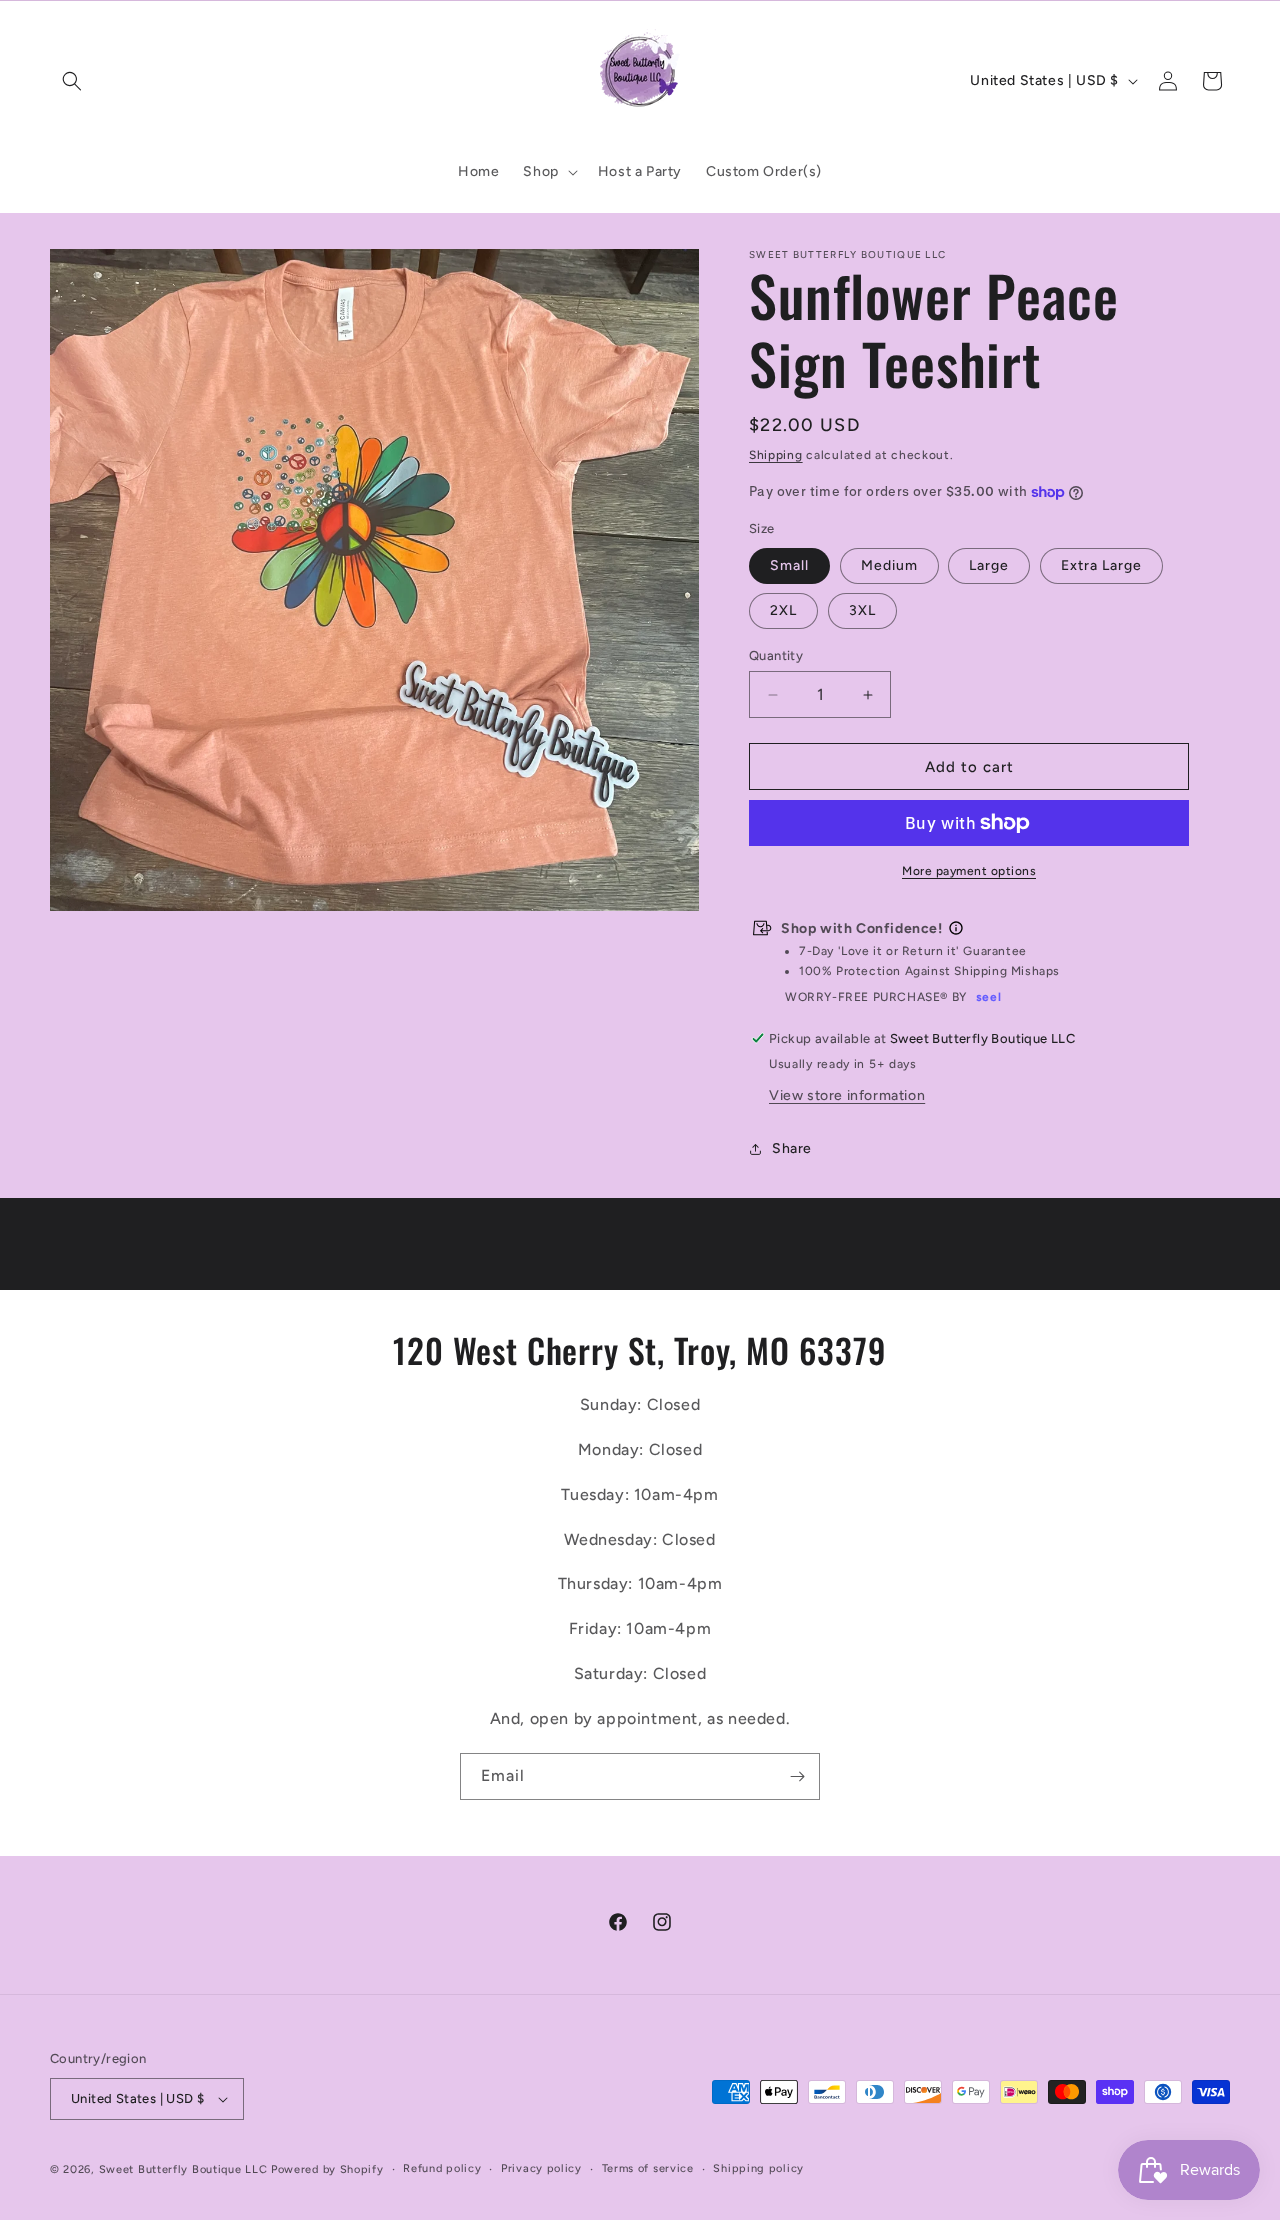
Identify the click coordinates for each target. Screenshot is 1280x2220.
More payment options (969, 871)
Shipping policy (758, 2168)
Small (789, 565)
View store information (847, 1095)
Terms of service (648, 2168)
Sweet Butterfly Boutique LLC (183, 2169)
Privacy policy (541, 2168)
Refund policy (442, 2168)
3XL (862, 610)
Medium (889, 565)
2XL (783, 610)
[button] (72, 81)
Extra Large (1101, 565)
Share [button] (792, 1148)
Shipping (776, 455)
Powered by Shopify (327, 2169)
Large (989, 565)
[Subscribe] (797, 1776)
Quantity (776, 655)
